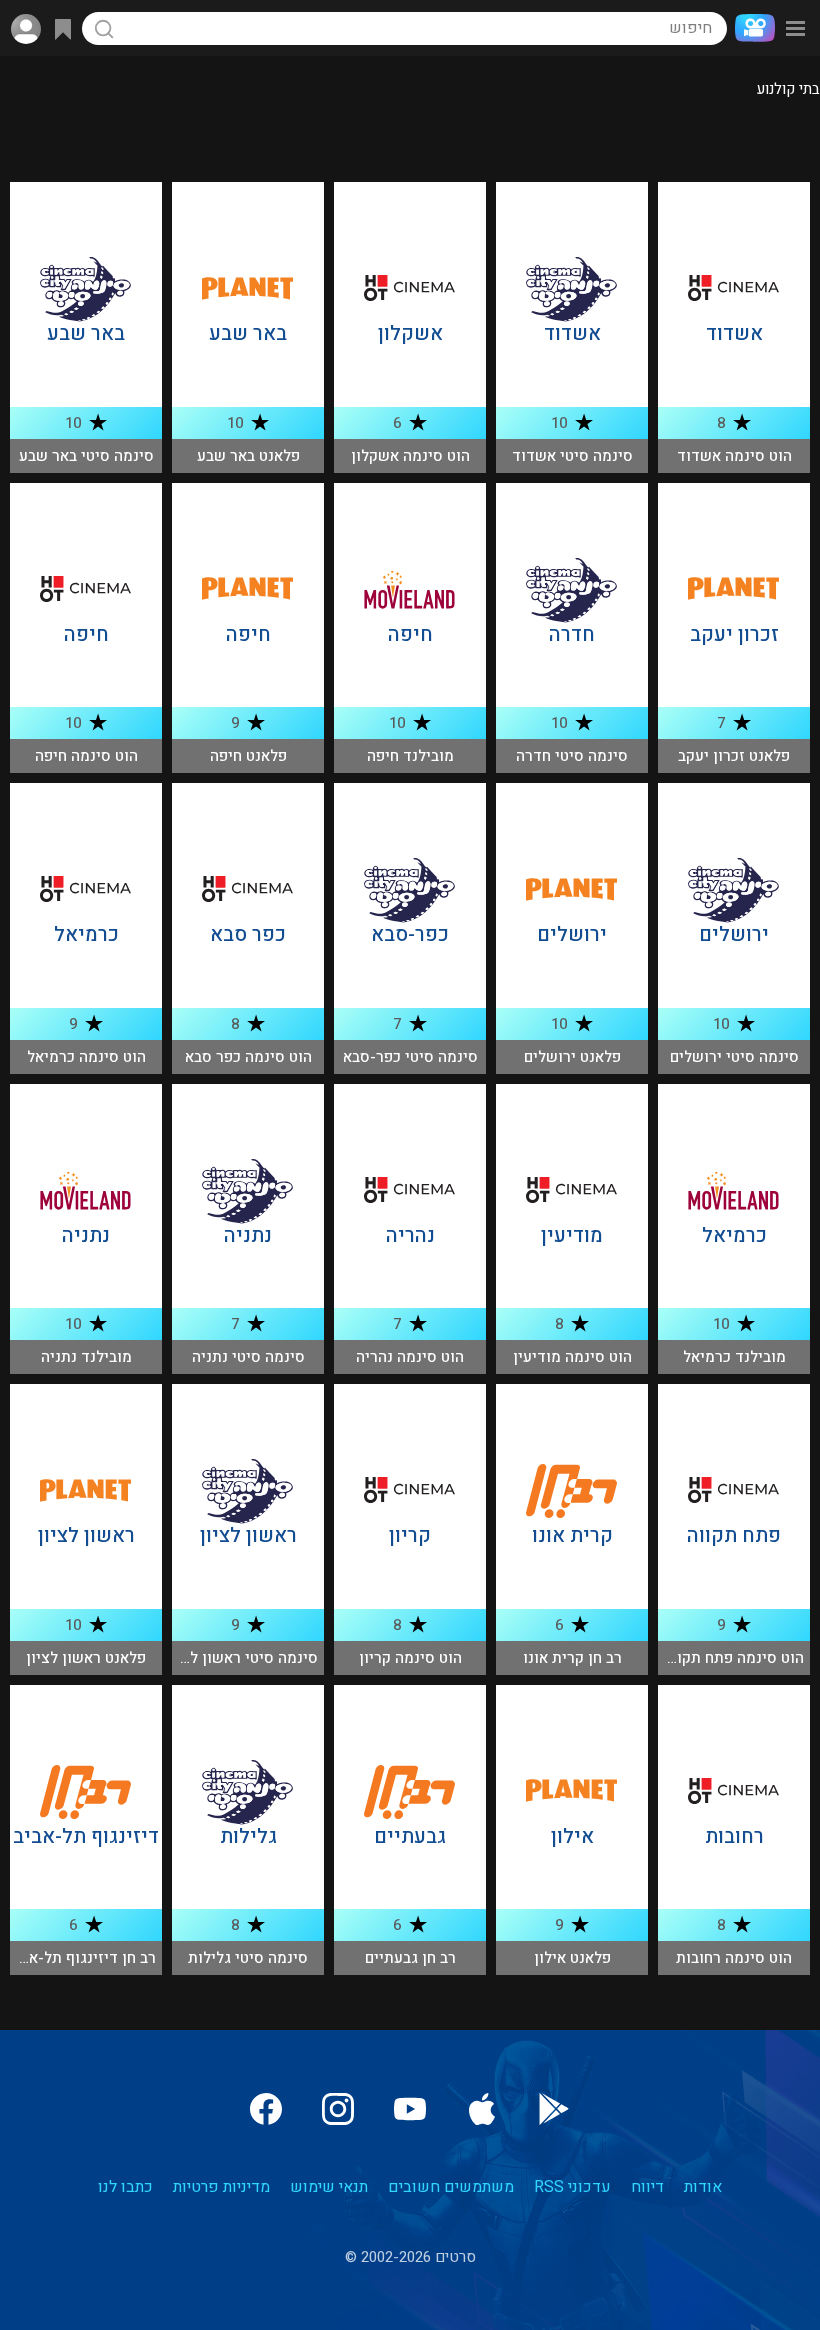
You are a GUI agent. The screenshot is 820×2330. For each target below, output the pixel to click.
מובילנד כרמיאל (734, 1357)
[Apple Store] (482, 2109)
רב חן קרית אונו (572, 1658)
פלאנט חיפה (248, 756)
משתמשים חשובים (451, 2187)
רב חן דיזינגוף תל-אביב (82, 1958)
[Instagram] (338, 2109)
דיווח (647, 2187)
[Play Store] (554, 2109)
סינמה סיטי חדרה (572, 756)
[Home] (751, 28)
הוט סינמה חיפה (86, 756)
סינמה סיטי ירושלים (734, 1057)
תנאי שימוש (329, 2187)
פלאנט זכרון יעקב (734, 756)
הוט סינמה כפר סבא (248, 1057)
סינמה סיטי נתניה (248, 1357)
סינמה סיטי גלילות (248, 1958)
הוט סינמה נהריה (410, 1357)
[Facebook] (266, 2109)
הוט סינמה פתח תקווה (733, 1658)
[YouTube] (410, 2109)
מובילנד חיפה (410, 756)
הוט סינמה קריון (410, 1658)
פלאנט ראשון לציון (86, 1658)
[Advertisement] (410, 142)
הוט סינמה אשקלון (410, 456)
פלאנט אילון (572, 1958)
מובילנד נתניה (86, 1357)
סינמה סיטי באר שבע (86, 456)
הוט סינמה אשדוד (734, 456)
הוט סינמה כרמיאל (86, 1057)
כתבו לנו (125, 2187)
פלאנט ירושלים (572, 1057)
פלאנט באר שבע (248, 456)
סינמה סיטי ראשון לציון (242, 1658)
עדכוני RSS (572, 2187)
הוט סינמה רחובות (734, 1958)
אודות (703, 2187)
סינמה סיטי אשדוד (572, 456)
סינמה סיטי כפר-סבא (410, 1057)
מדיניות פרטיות (221, 2187)
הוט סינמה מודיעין (572, 1357)
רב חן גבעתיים (410, 1958)
